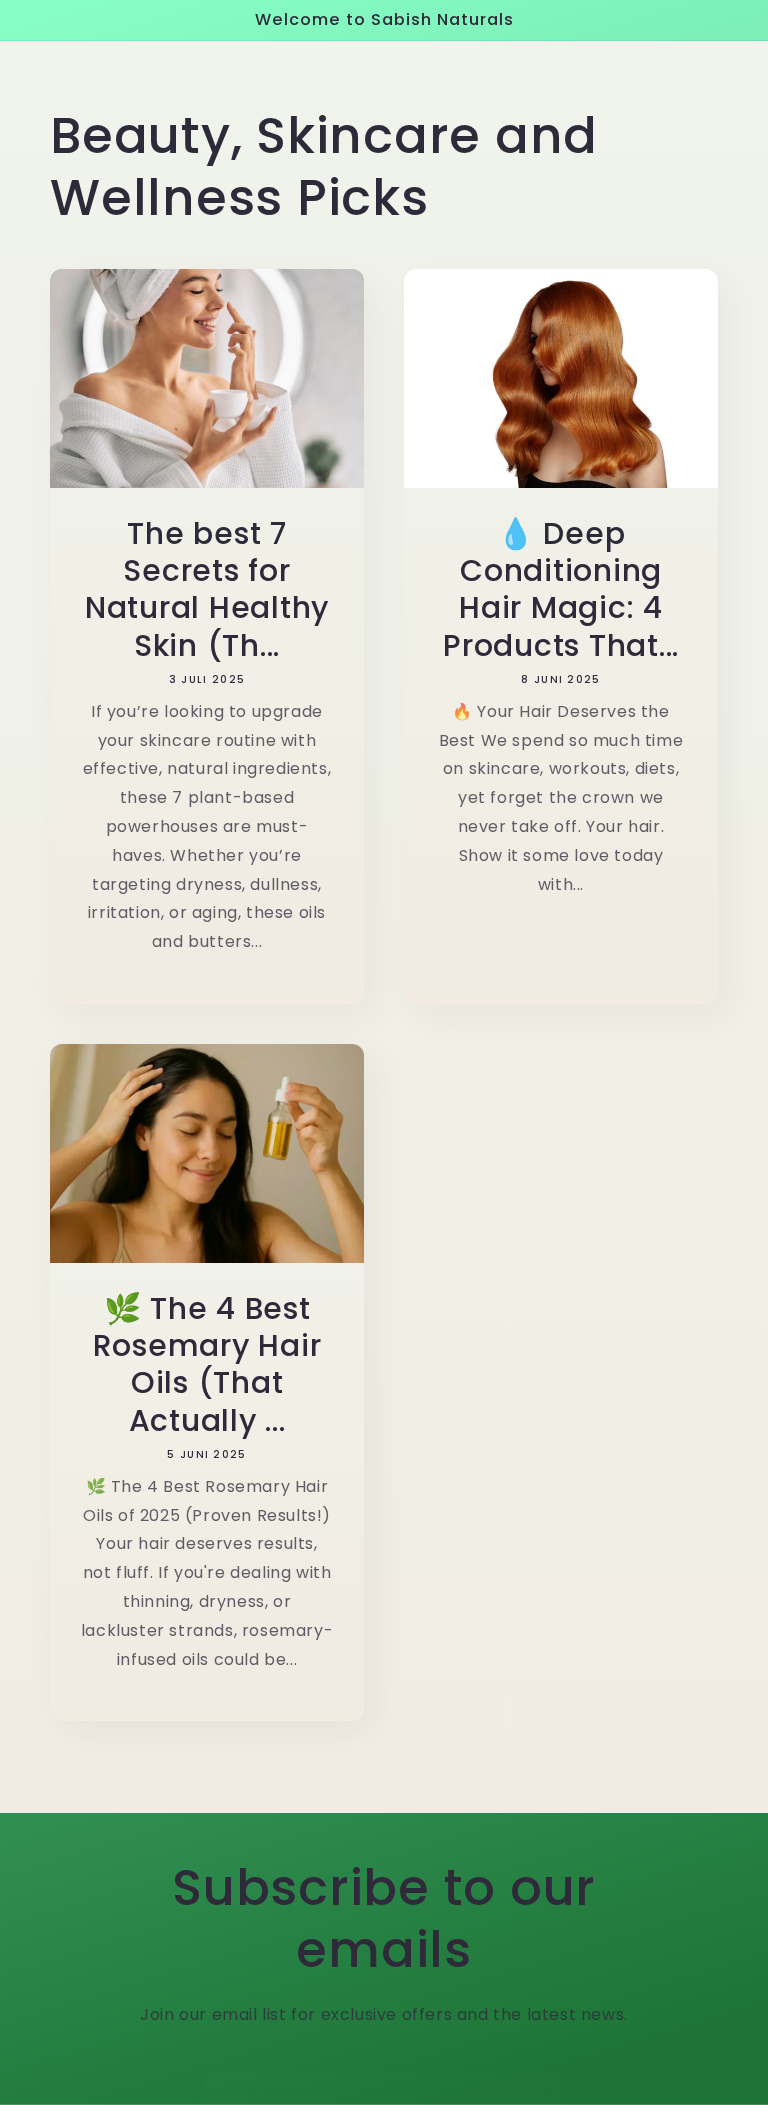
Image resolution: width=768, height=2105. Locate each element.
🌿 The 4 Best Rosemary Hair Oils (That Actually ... (207, 1364)
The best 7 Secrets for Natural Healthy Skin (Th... (207, 589)
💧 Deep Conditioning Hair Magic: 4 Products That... (561, 589)
